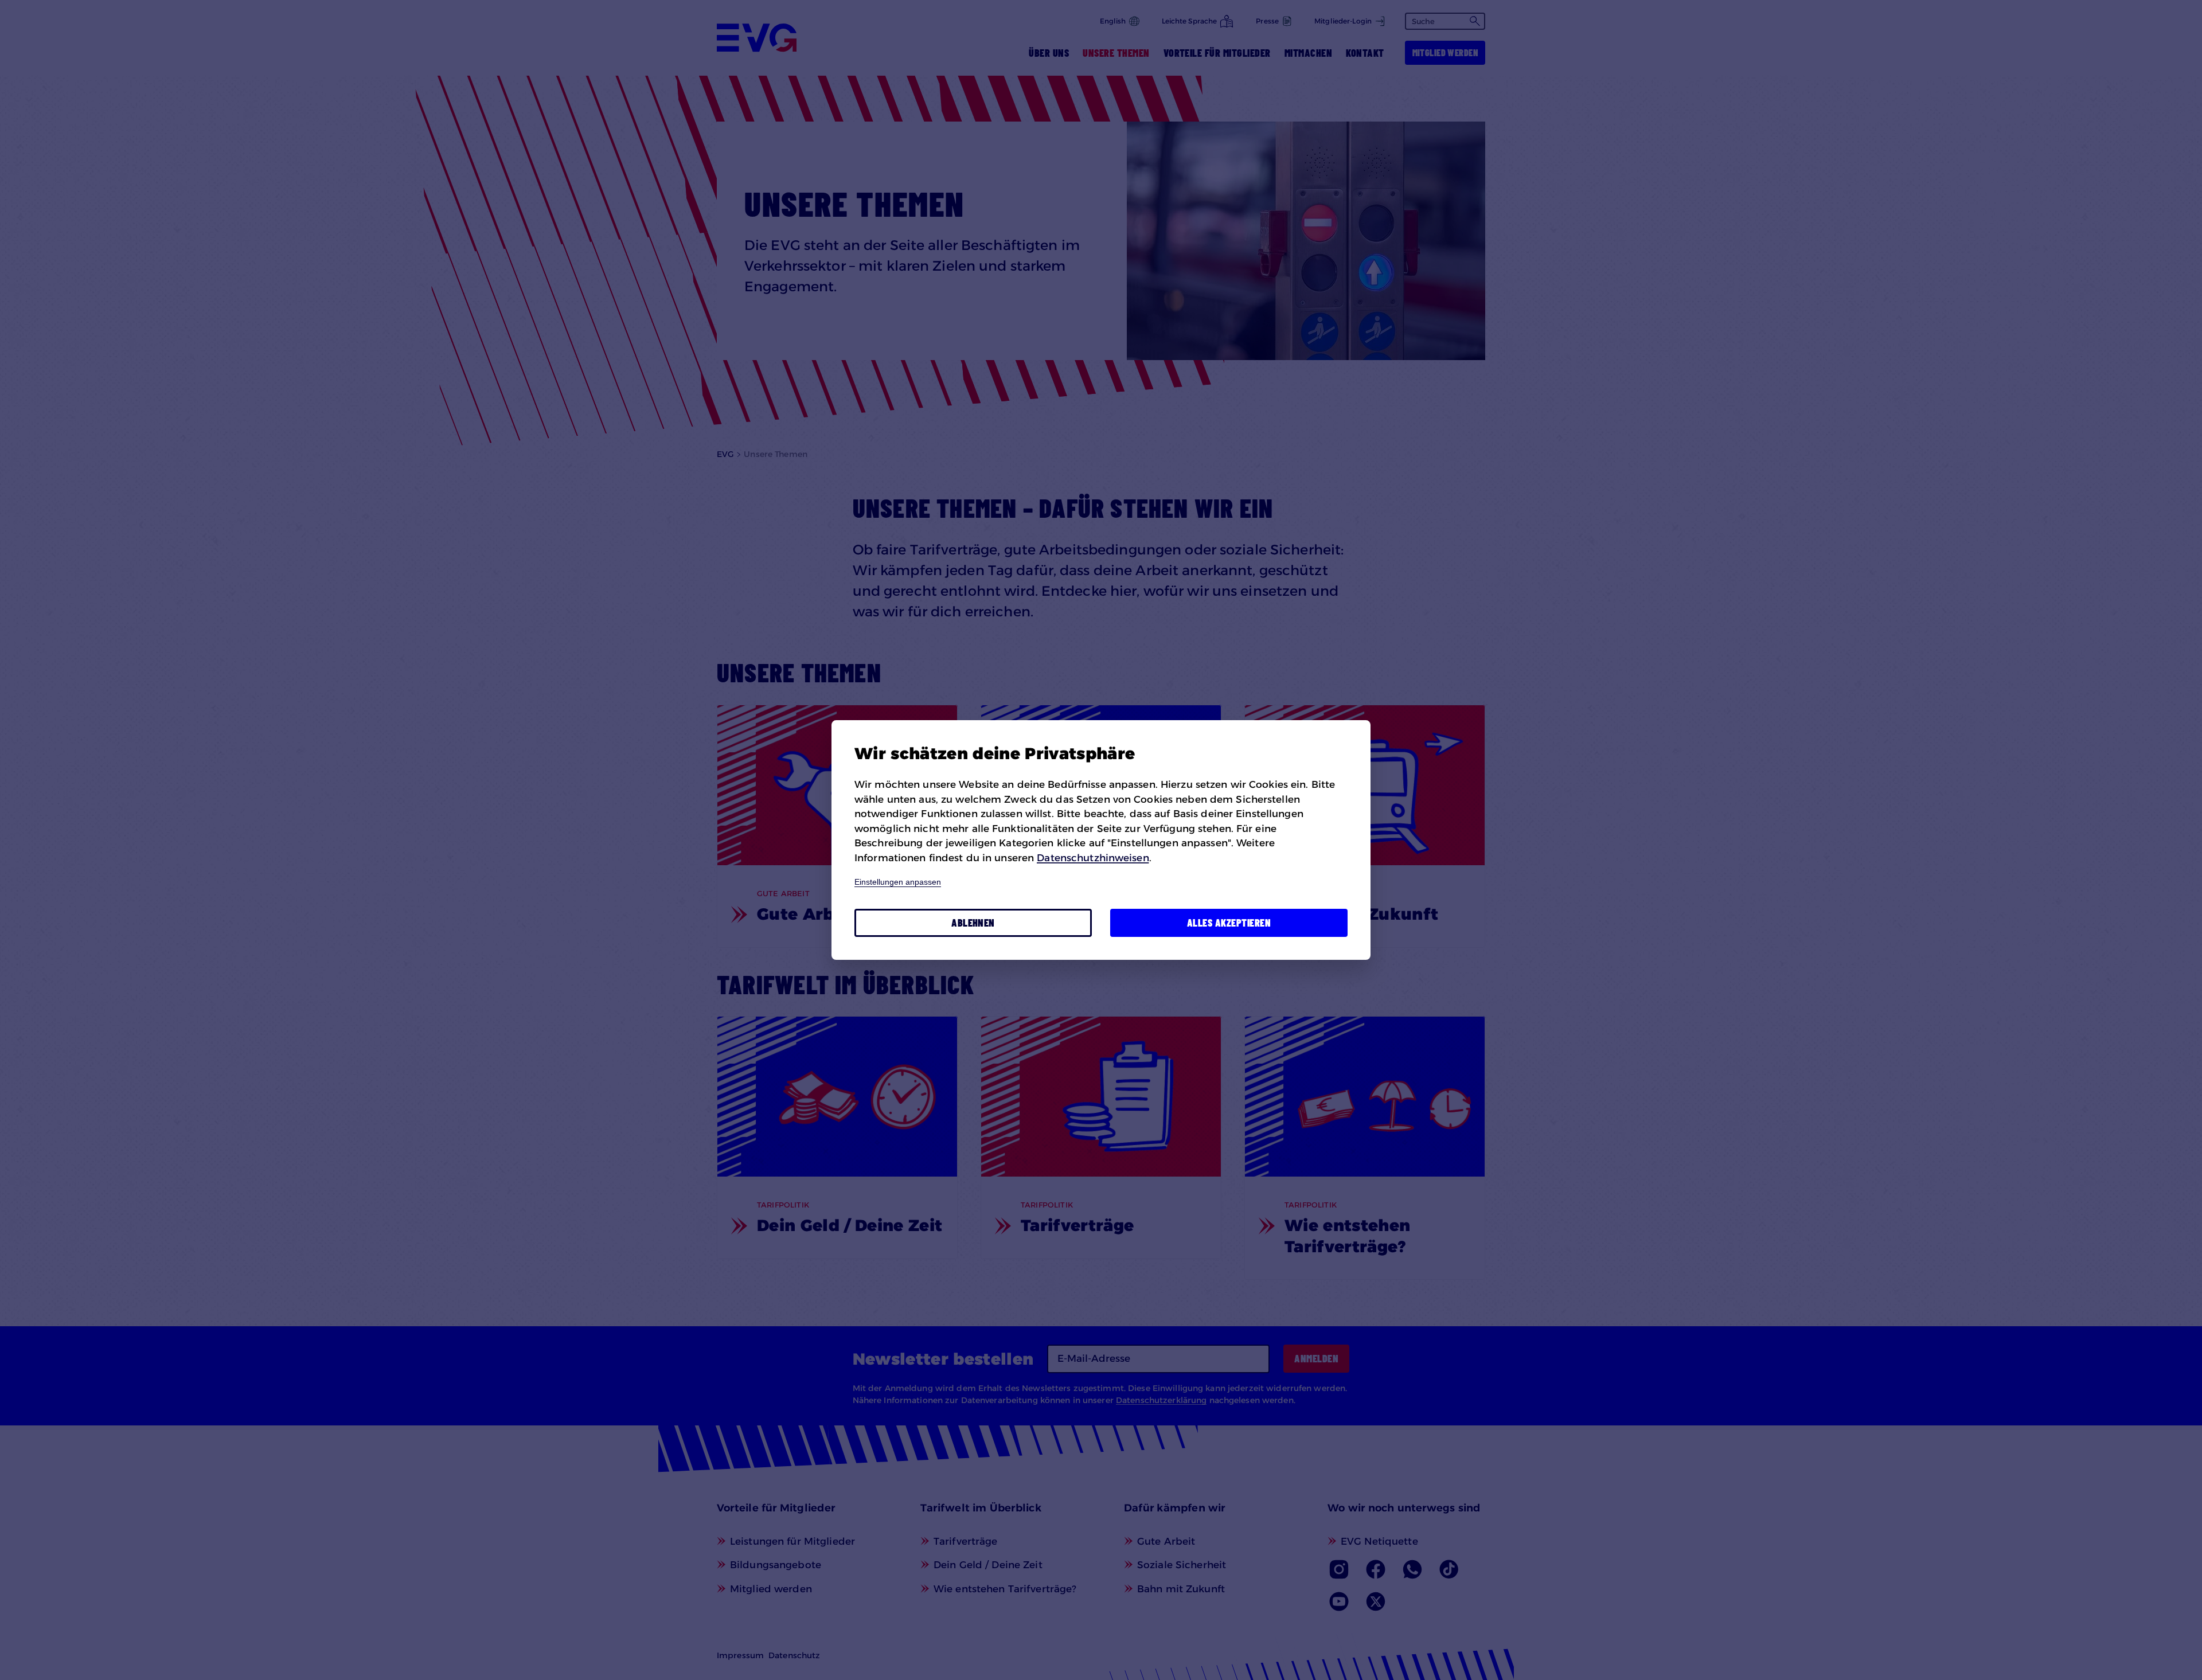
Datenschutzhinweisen (1093, 858)
